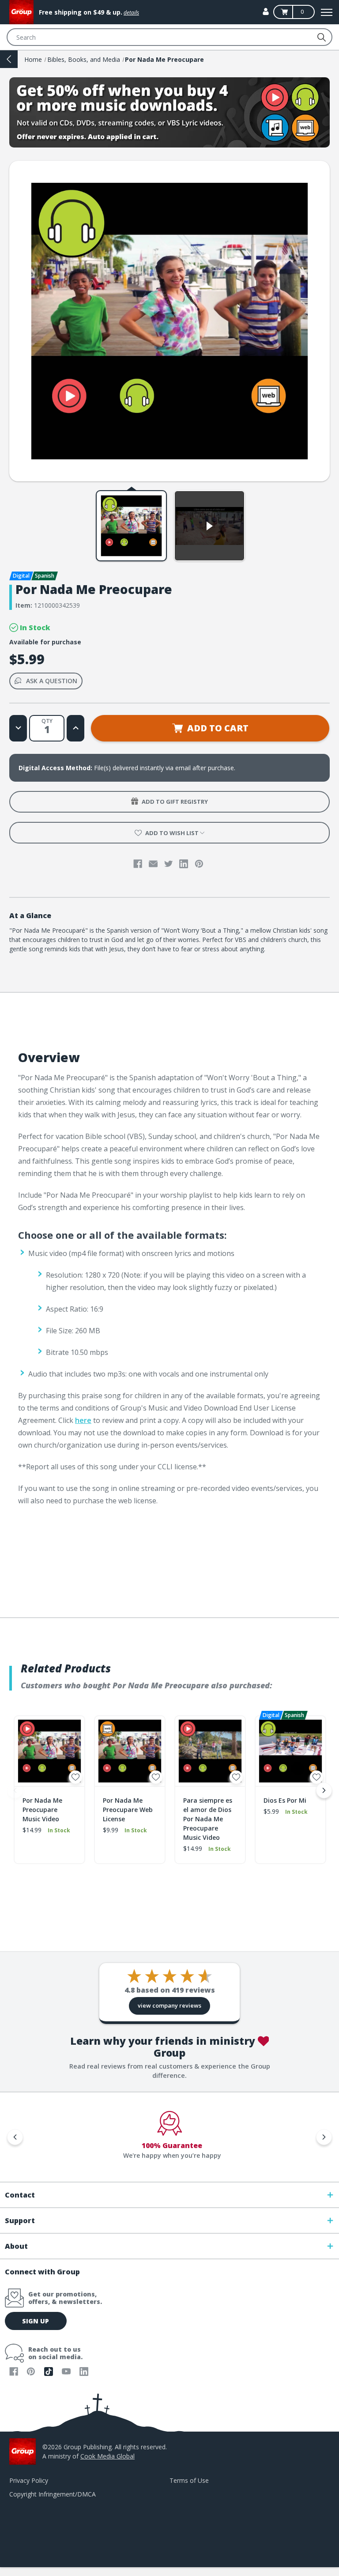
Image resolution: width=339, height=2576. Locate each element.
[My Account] (266, 11)
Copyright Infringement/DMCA (53, 2494)
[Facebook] (138, 864)
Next (324, 1790)
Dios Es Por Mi (285, 1800)
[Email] (153, 864)
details (131, 13)
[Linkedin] (184, 864)
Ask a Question (52, 681)
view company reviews (169, 2005)
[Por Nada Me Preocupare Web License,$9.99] (130, 1751)
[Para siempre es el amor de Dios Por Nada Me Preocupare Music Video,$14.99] (210, 1751)
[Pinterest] (199, 864)
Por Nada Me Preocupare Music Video (42, 1810)
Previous (15, 1790)
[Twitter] (169, 864)
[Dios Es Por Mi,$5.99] (290, 1751)
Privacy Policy (29, 2480)
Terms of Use (189, 2480)
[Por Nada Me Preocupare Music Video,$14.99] (49, 1751)
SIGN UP (36, 2321)
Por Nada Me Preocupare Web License (128, 1810)
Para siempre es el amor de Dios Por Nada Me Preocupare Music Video (208, 1819)
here (83, 1420)
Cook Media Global (107, 2456)
